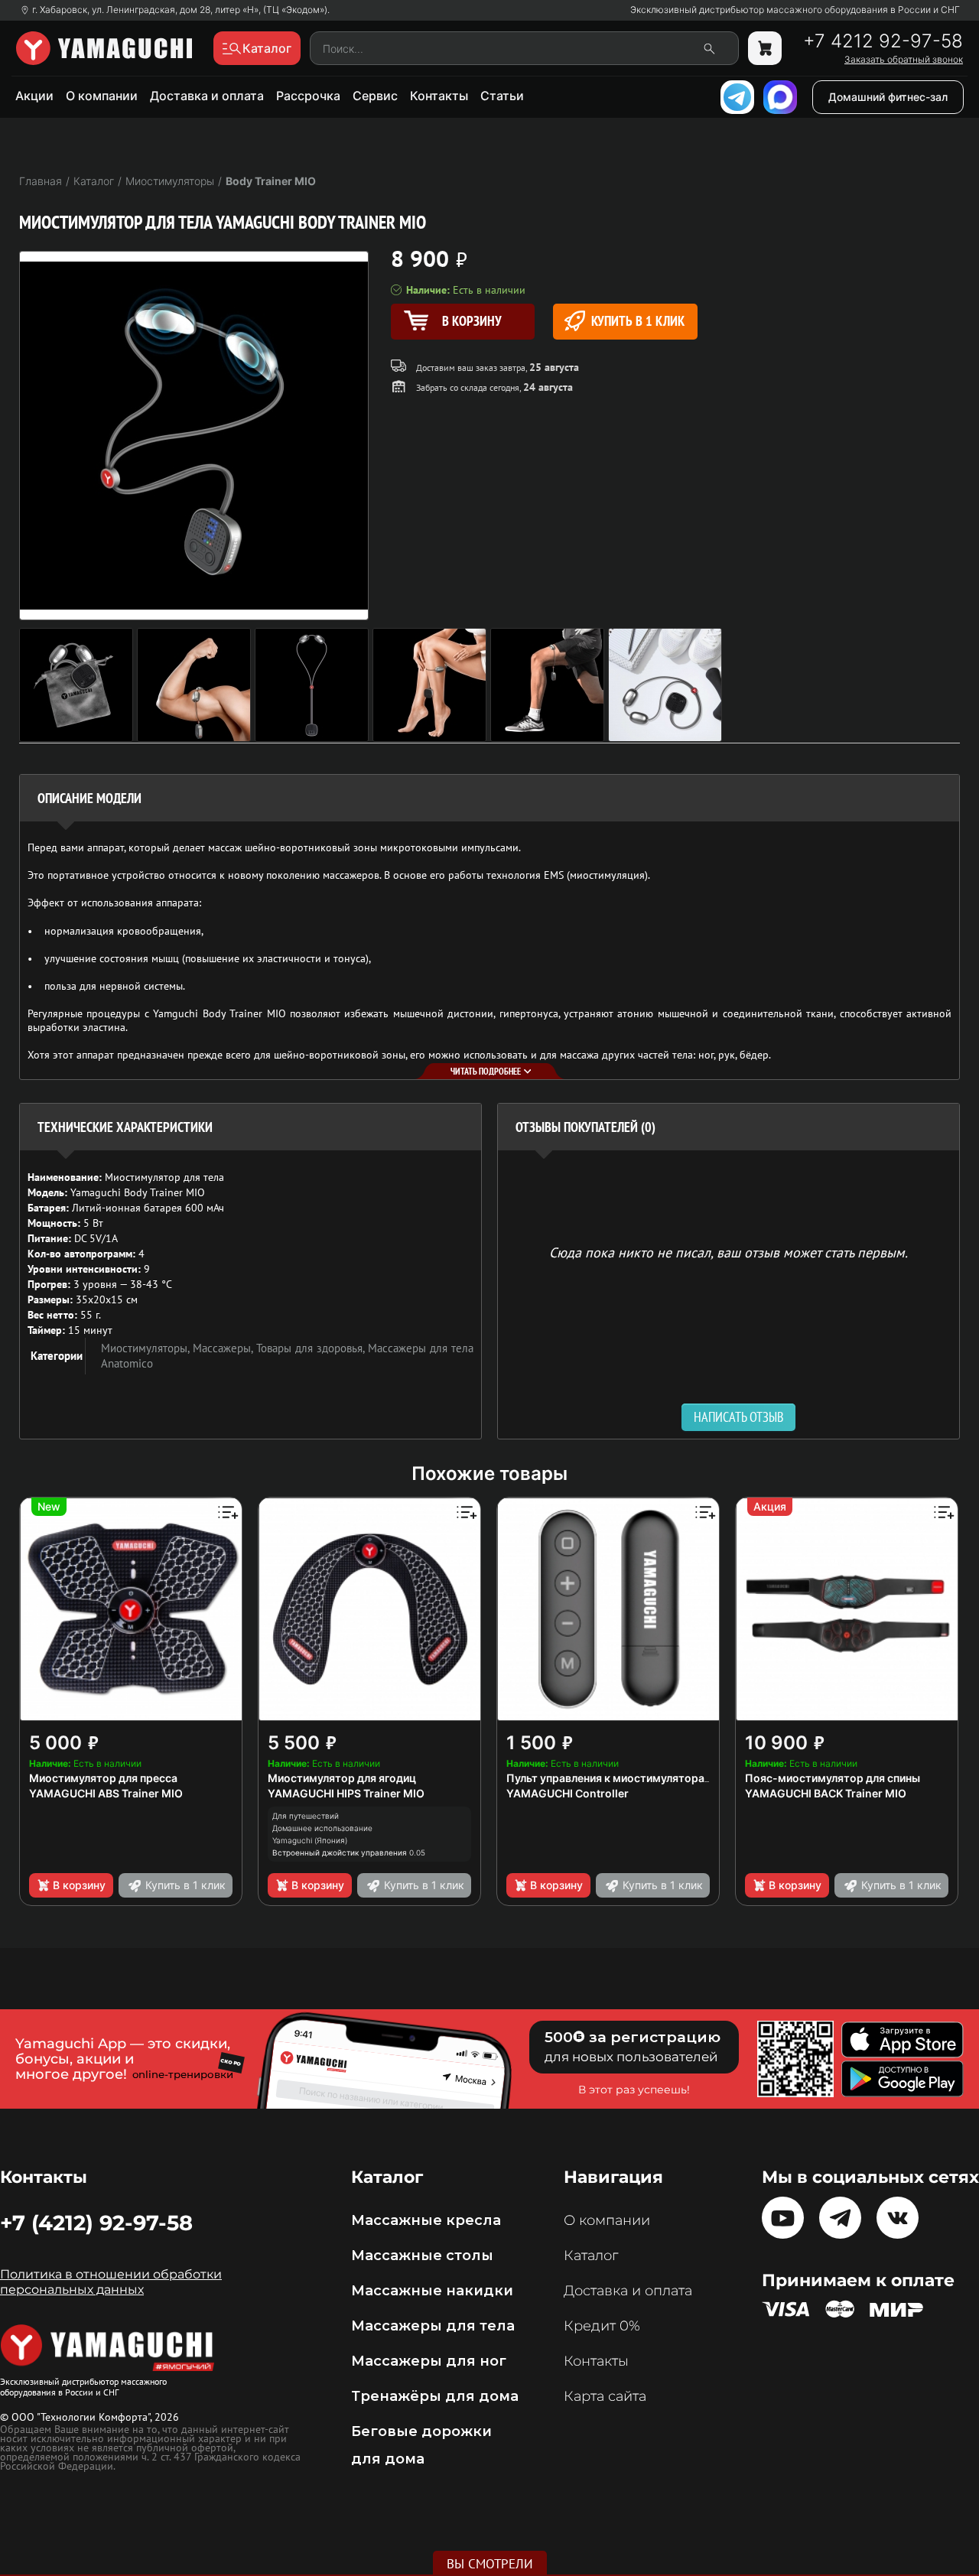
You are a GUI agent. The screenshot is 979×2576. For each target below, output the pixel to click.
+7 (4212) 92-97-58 (96, 2223)
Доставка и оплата (207, 96)
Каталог (591, 2256)
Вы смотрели (490, 2564)
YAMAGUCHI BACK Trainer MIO (826, 1793)
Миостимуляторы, (147, 1348)
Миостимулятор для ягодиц (342, 1778)
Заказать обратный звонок (904, 60)
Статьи (502, 96)
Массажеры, (224, 1348)
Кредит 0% (602, 2326)
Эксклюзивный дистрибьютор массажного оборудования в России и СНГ (795, 10)
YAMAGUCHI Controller (568, 1793)
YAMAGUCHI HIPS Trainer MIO (346, 1793)
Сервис (375, 96)
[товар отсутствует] (765, 48)
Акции (34, 96)
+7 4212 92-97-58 (883, 41)
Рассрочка (308, 96)
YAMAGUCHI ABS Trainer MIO (106, 1793)
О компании (102, 96)
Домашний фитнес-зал (888, 97)
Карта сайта (605, 2396)
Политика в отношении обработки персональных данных (111, 2282)
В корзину (79, 1885)
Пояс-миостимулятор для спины (833, 1778)
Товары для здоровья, (312, 1348)
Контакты (439, 96)
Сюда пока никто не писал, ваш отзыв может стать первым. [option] (729, 1252)
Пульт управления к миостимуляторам (610, 1778)
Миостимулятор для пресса (103, 1778)
